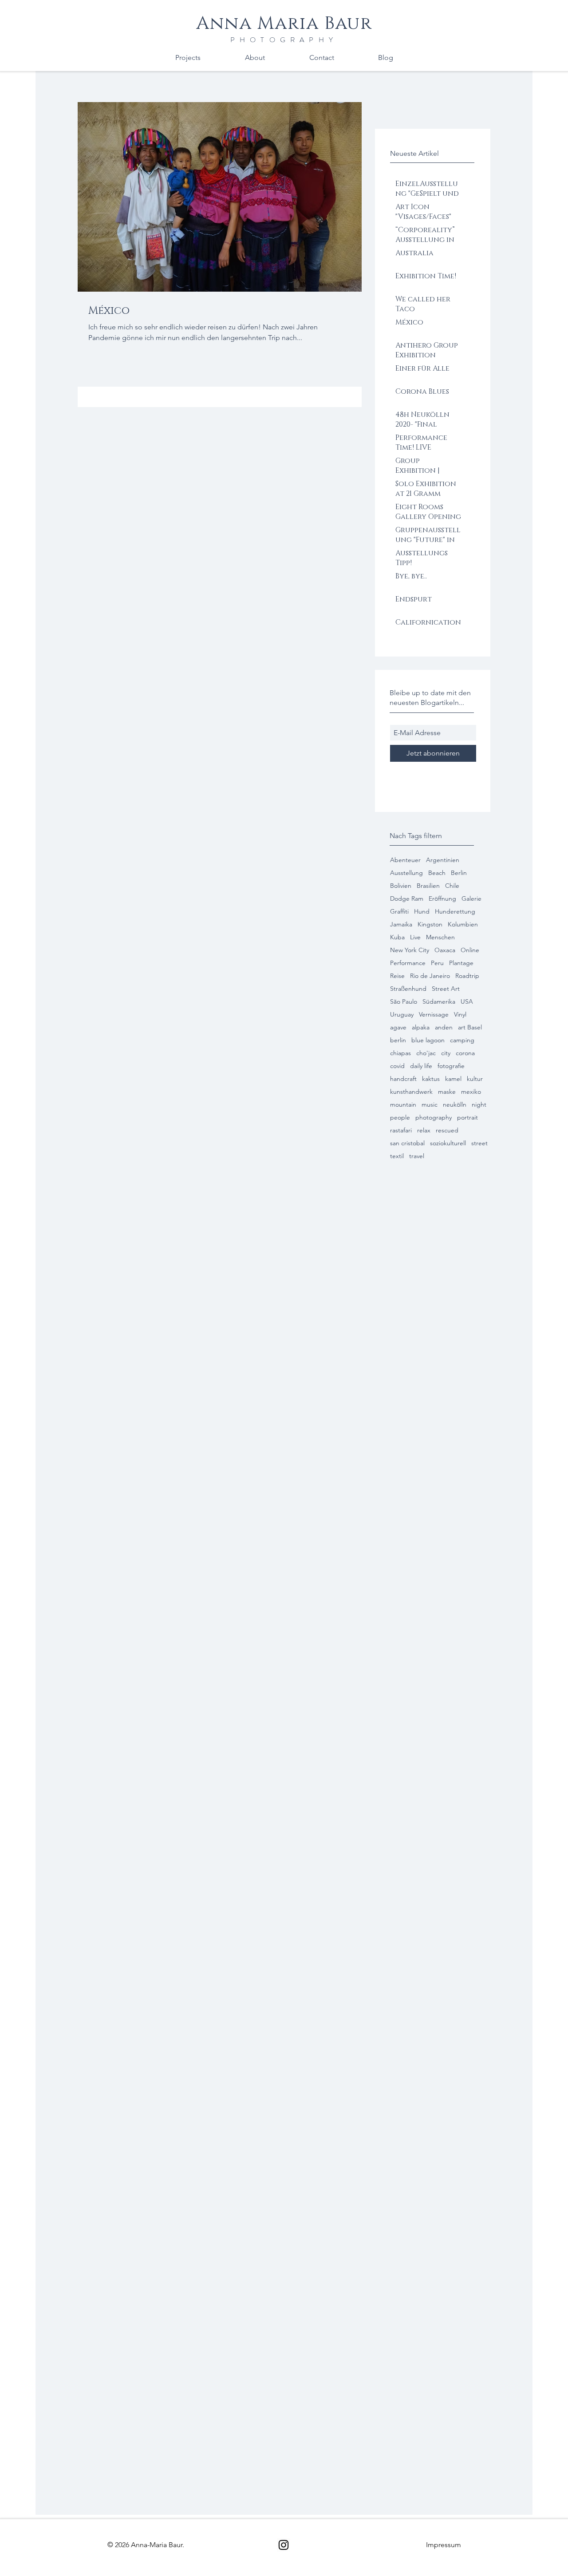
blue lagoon (428, 1040)
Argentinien (443, 860)
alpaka (421, 1027)
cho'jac (426, 1053)
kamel (453, 1079)
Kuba (397, 937)
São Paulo (404, 1002)
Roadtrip (467, 976)
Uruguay (402, 1015)
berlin (398, 1040)
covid (397, 1066)
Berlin (459, 873)
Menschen (440, 937)
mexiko (471, 1092)
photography (434, 1118)
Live (415, 937)
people (400, 1118)
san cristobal (407, 1143)
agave (398, 1027)
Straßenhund (408, 989)
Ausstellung (406, 873)
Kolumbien (463, 924)
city (446, 1053)
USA (467, 1002)
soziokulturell (448, 1143)
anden (444, 1027)
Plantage (461, 963)
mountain (403, 1105)
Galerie (471, 899)
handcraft (403, 1079)
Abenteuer (405, 860)
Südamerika (439, 1002)
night (479, 1105)
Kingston (430, 924)
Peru (437, 963)
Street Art (446, 989)
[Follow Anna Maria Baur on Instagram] (284, 2545)
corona (465, 1053)
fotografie (451, 1066)
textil (397, 1156)
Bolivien (401, 886)
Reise (397, 976)
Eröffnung (442, 899)
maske (447, 1092)
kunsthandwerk (411, 1092)
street (479, 1143)
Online (470, 950)
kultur (475, 1079)
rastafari (401, 1130)
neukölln (455, 1105)
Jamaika (401, 924)
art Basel (470, 1027)
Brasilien (428, 886)
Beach (437, 873)
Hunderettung (455, 912)
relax (424, 1130)
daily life (421, 1066)
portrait (467, 1118)
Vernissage (434, 1015)
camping (462, 1040)
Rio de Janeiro (430, 976)
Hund (422, 912)
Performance (408, 963)
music (430, 1105)
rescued (447, 1130)
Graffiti (399, 912)
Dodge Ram (407, 899)
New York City (410, 950)
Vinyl (460, 1015)
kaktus (431, 1079)
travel (417, 1156)
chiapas (400, 1053)
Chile (452, 886)
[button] (444, 2545)
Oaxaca (445, 950)
